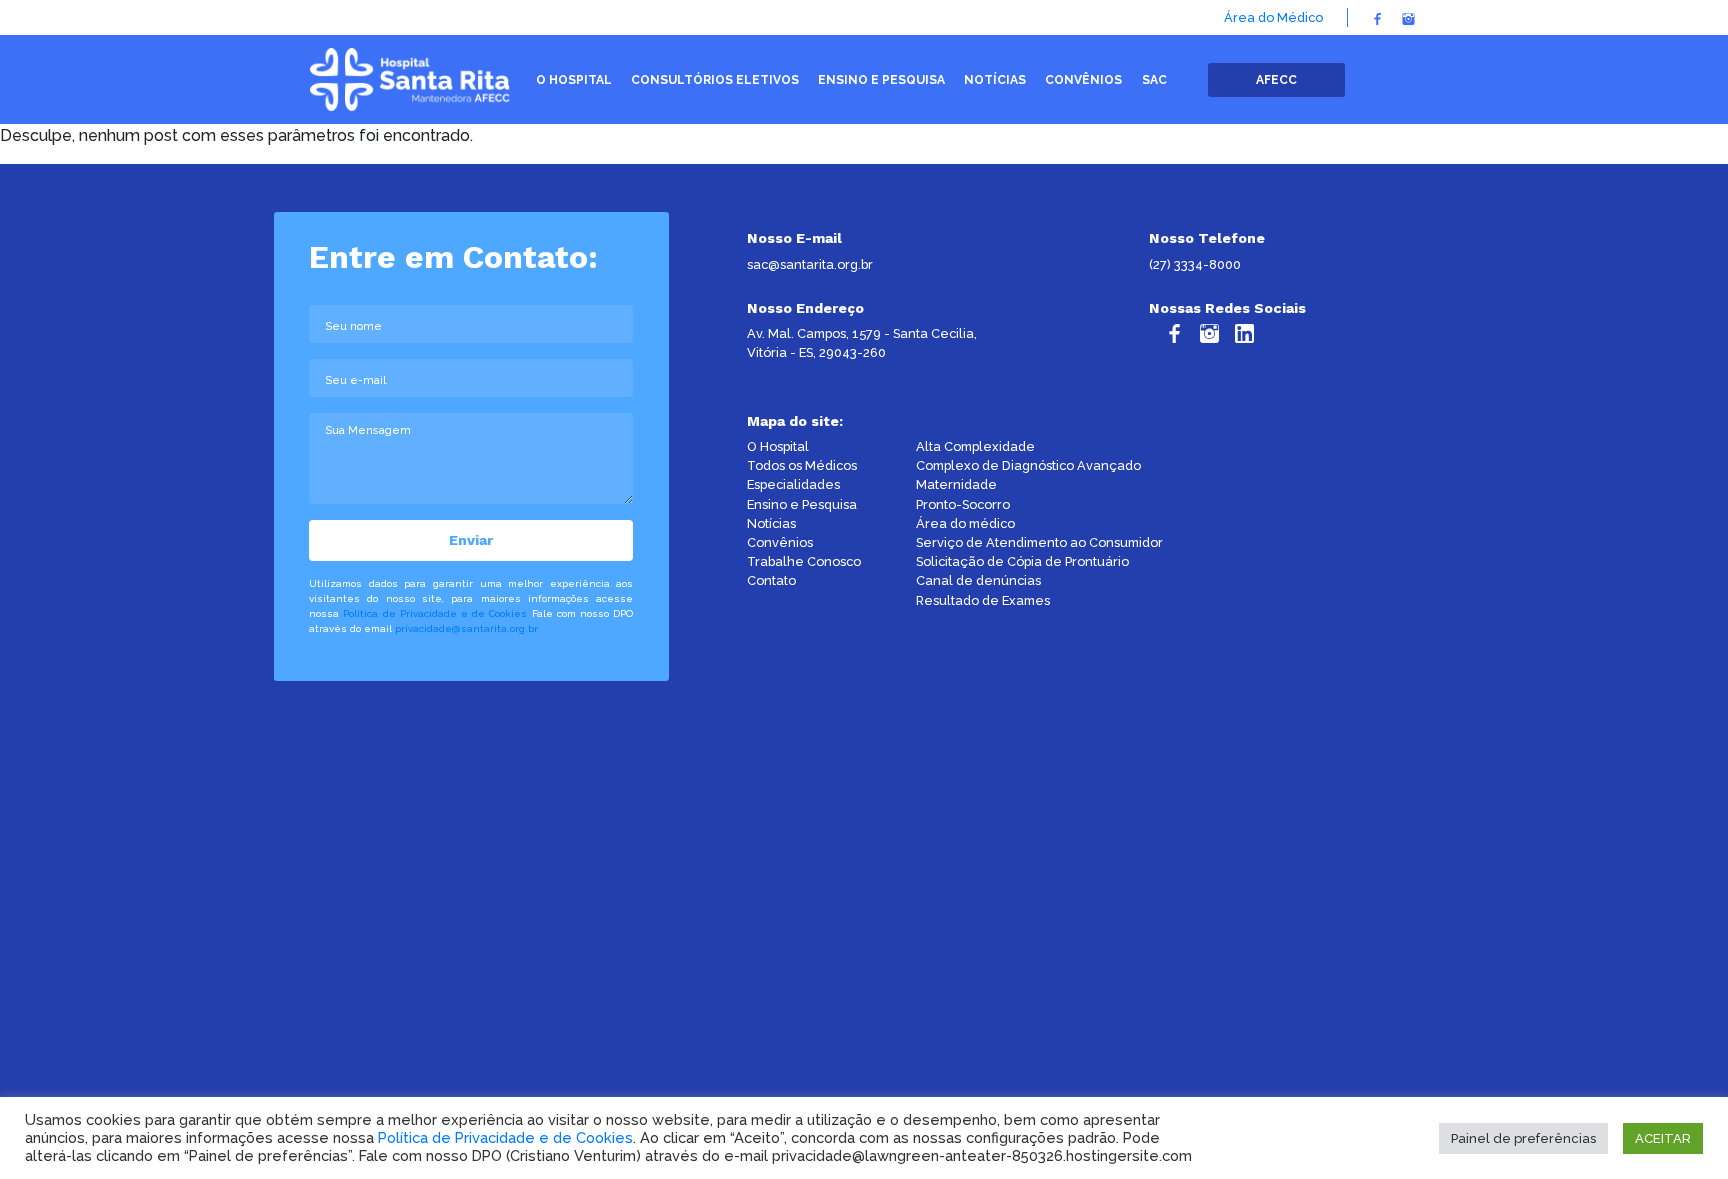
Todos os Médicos (802, 465)
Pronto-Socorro (963, 504)
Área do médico (965, 523)
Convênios (780, 542)
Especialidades (793, 484)
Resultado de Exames (983, 600)
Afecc (1276, 80)
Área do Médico (1273, 17)
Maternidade (956, 484)
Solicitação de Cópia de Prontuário (1022, 561)
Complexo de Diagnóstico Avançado (1028, 465)
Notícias (771, 523)
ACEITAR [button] (1663, 1138)
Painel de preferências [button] (1523, 1138)
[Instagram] (1408, 17)
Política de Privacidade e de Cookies (435, 613)
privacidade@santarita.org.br (466, 628)
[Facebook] (1377, 17)
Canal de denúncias (978, 580)
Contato (771, 580)
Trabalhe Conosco (804, 561)
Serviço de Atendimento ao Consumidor (1039, 542)
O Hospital (778, 446)
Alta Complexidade (975, 446)
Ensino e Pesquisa (802, 504)
